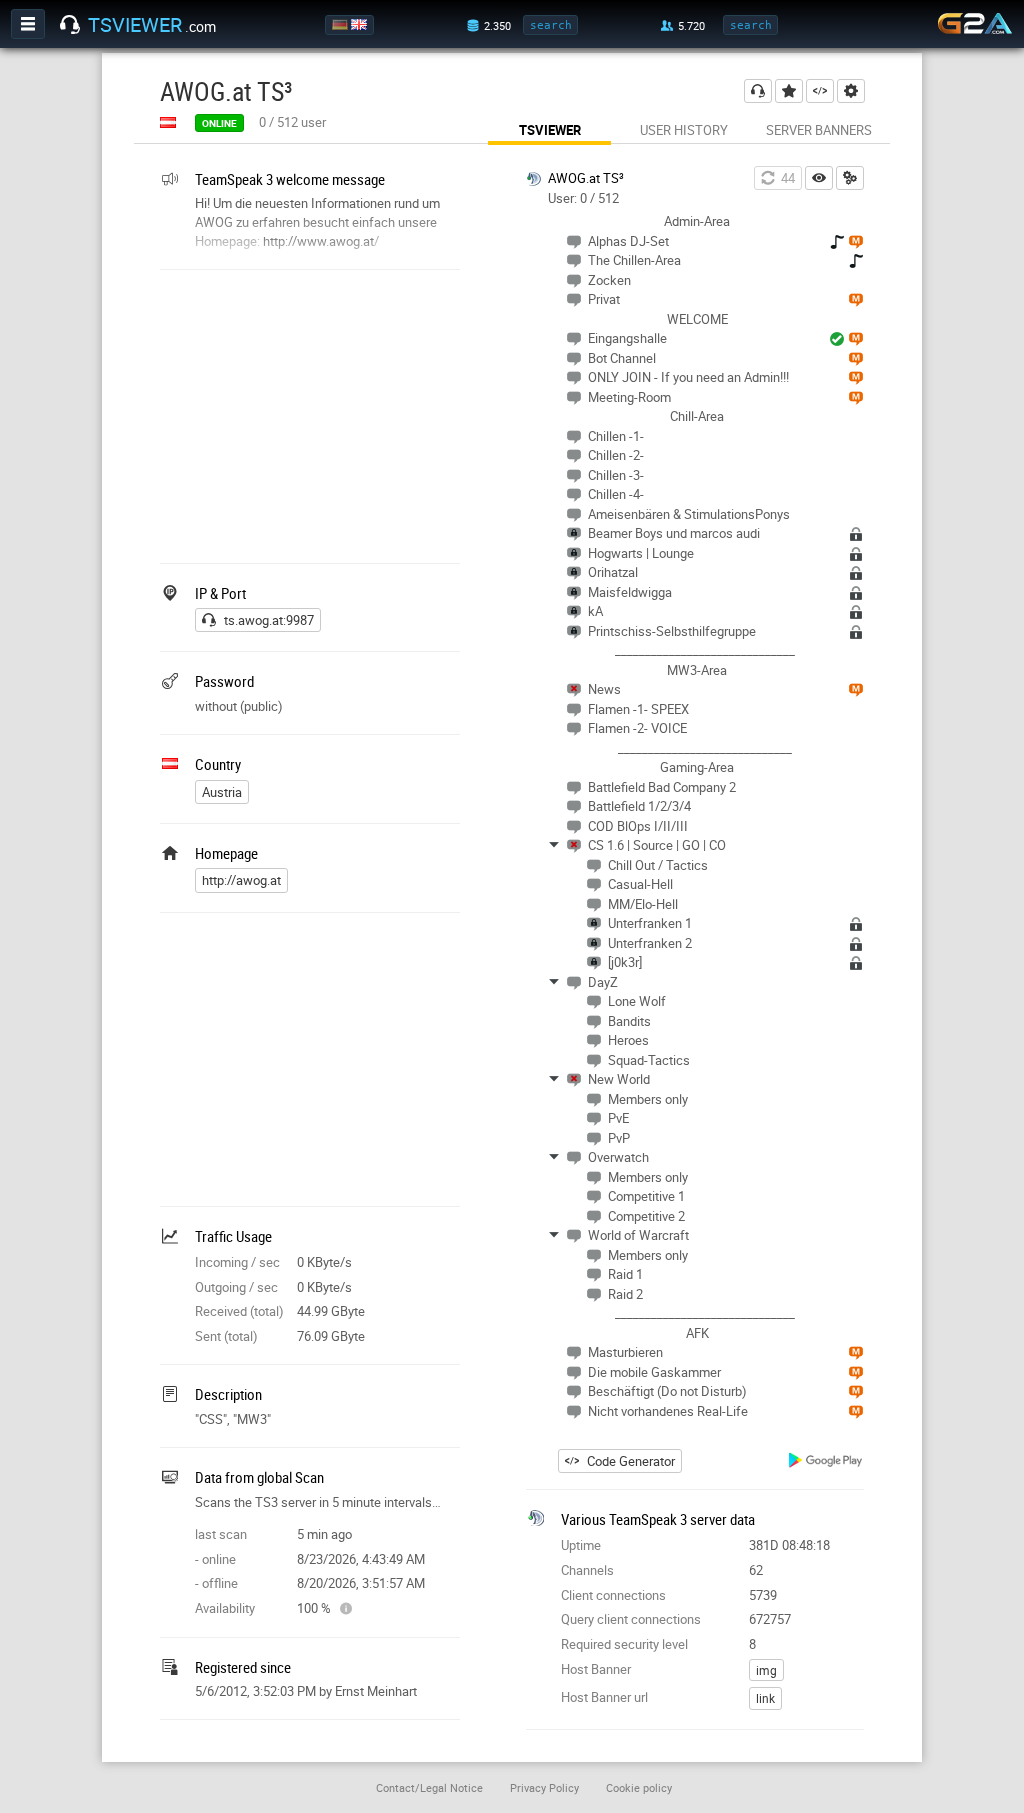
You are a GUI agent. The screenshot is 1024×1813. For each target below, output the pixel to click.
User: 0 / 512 (583, 198)
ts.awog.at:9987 (269, 620)
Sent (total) (226, 1336)
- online (215, 1559)
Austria (222, 792)
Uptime (581, 1545)
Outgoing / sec (236, 1287)
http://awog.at (241, 880)
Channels (587, 1570)
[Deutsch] (341, 25)
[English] (360, 25)
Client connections (613, 1595)
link (765, 1698)
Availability (225, 1608)
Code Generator (631, 1461)
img (766, 1670)
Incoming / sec (237, 1262)
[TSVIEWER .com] (70, 25)
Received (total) (239, 1311)
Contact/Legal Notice (429, 1787)
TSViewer (550, 130)
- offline (216, 1583)
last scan (221, 1534)
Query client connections (631, 1619)
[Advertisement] (310, 414)
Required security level (624, 1644)
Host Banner (596, 1669)
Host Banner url (604, 1697)
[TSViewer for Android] (826, 1462)
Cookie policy (639, 1787)
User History (684, 130)
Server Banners (819, 130)
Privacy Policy (544, 1787)
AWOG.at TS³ (586, 178)
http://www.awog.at (318, 241)
